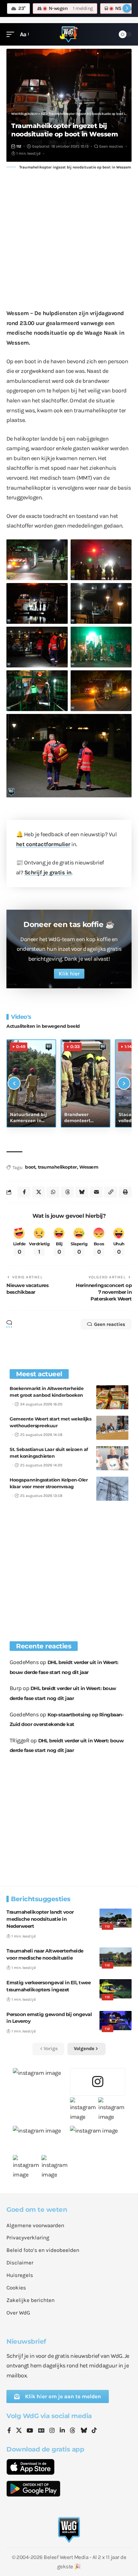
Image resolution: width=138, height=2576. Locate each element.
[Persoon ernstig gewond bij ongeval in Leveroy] (116, 2021)
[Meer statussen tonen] (127, 8)
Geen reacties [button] (110, 1324)
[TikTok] (94, 2431)
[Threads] (73, 2431)
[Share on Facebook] (24, 1192)
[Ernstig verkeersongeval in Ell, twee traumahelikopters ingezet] (116, 1989)
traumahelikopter (57, 1167)
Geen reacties (111, 146)
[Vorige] (14, 1083)
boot (30, 1167)
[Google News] (41, 2431)
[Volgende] (124, 1083)
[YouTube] (30, 2431)
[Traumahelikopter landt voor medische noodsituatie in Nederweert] (116, 1918)
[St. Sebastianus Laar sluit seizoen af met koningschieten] (112, 1458)
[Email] (96, 1192)
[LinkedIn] (62, 2431)
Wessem (89, 1167)
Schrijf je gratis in (48, 872)
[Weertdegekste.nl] (69, 34)
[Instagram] (52, 2431)
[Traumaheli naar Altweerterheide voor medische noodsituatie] (116, 1957)
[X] (19, 2431)
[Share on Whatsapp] (53, 1192)
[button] (12, 34)
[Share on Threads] (67, 1192)
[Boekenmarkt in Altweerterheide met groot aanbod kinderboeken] (112, 1397)
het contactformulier (43, 844)
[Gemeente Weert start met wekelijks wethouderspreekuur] (112, 1428)
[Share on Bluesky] (82, 1192)
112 (19, 146)
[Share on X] (39, 1192)
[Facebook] (9, 2431)
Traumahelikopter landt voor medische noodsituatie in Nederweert (40, 1919)
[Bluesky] (84, 2431)
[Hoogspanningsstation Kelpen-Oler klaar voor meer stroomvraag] (112, 1489)
